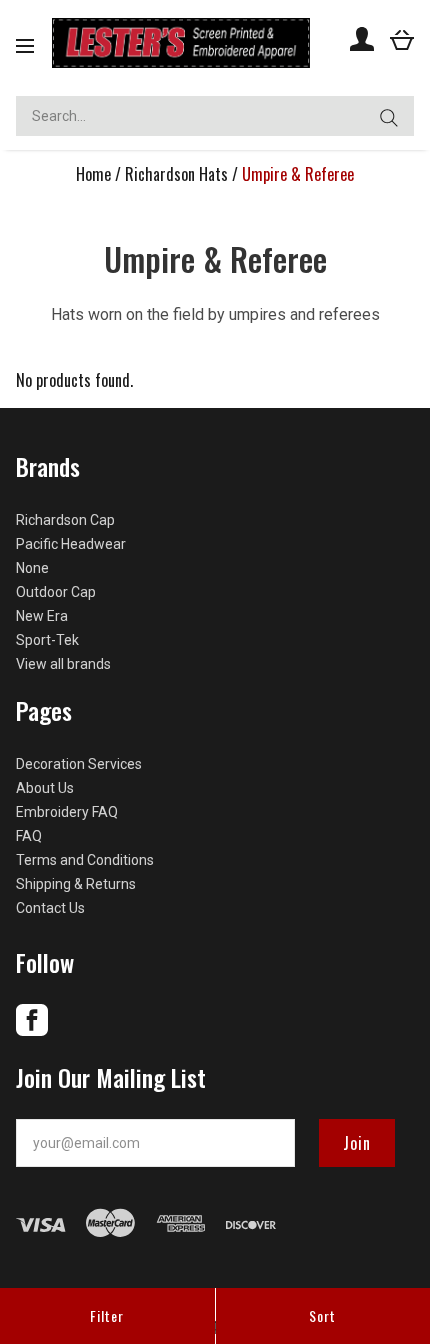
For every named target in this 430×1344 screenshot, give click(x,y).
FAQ (29, 836)
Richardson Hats (176, 174)
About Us (45, 788)
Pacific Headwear (71, 544)
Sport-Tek (47, 640)
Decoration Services (79, 764)
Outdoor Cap (56, 592)
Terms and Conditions (85, 860)
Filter (107, 1315)
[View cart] (402, 39)
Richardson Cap (65, 520)
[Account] (362, 39)
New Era (42, 616)
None (32, 568)
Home (93, 174)
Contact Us (50, 908)
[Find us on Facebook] (32, 1031)
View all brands (63, 664)
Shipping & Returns (76, 884)
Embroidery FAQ (67, 812)
